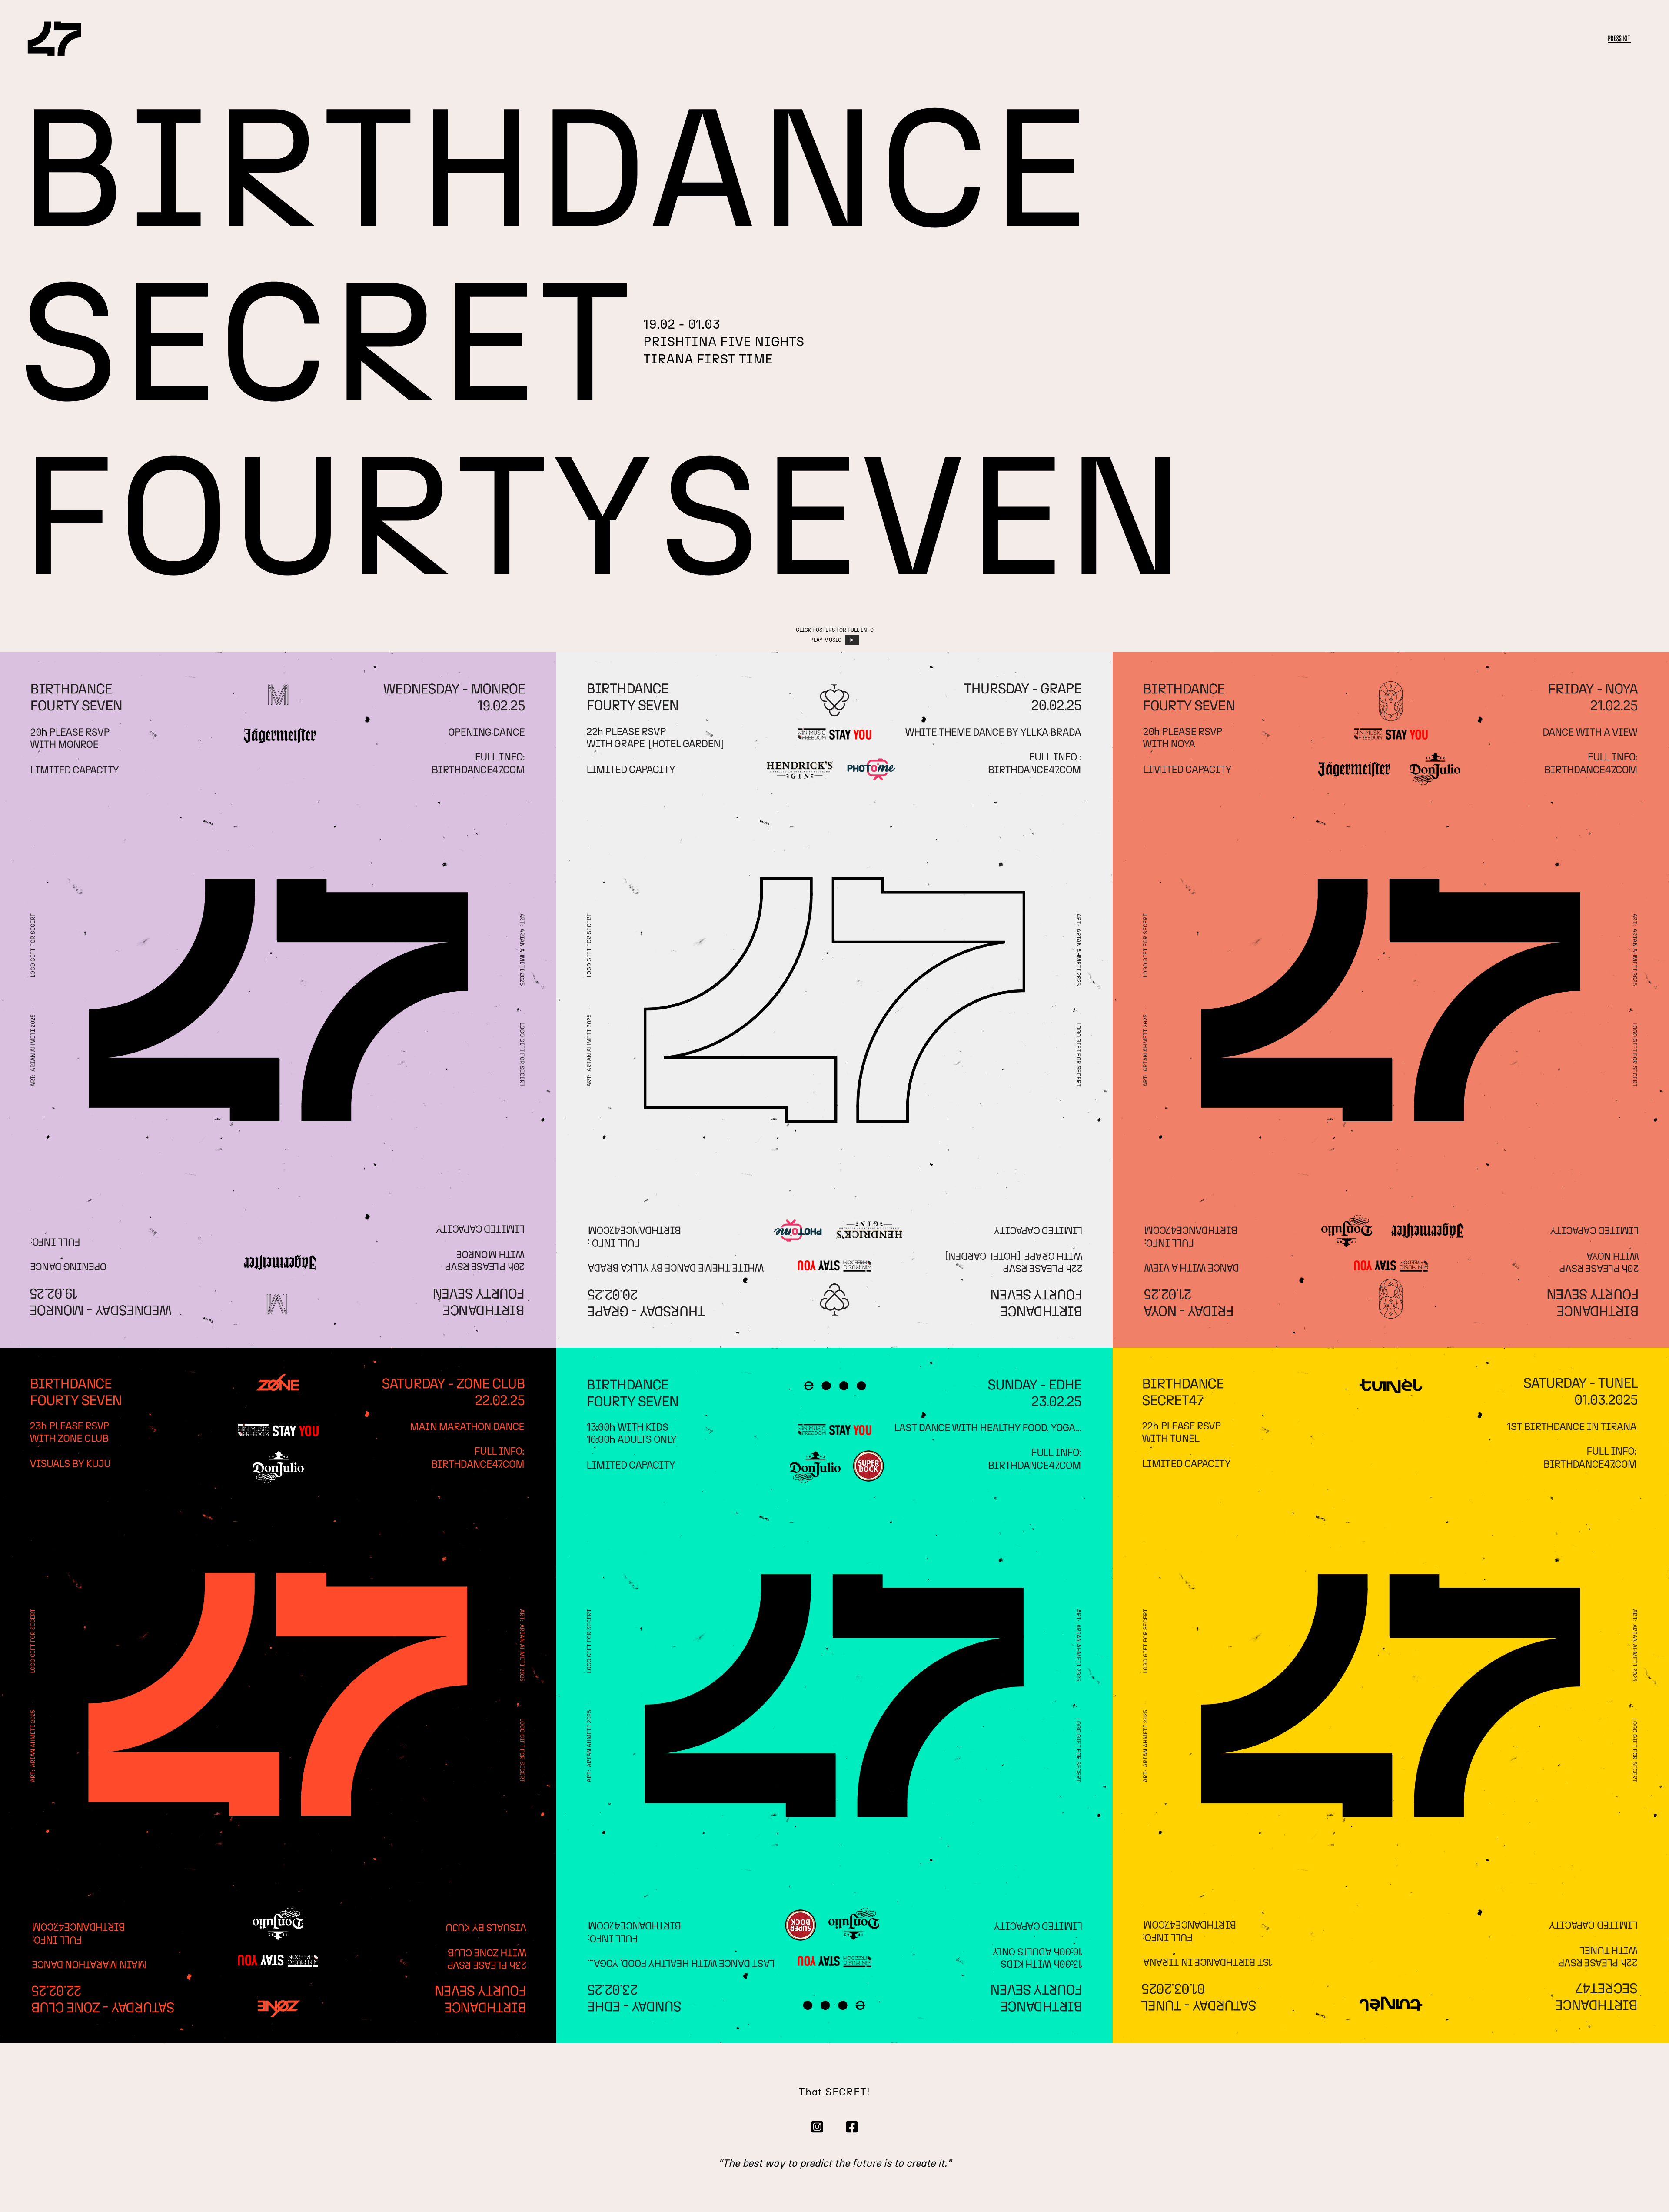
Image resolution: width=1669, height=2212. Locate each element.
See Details (278, 999)
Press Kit (1619, 38)
